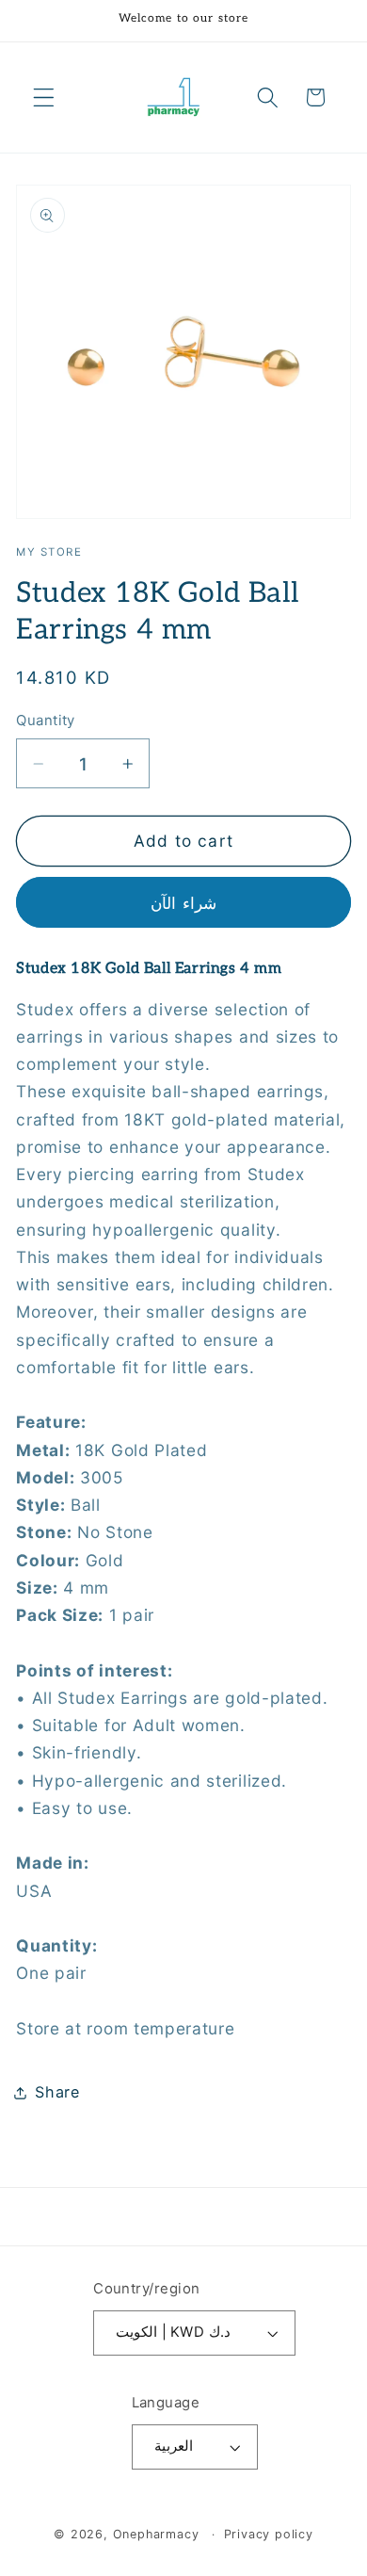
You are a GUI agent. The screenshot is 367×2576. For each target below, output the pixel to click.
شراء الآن (183, 903)
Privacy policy (269, 2534)
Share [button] (57, 2092)
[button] (44, 97)
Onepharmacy (156, 2534)
